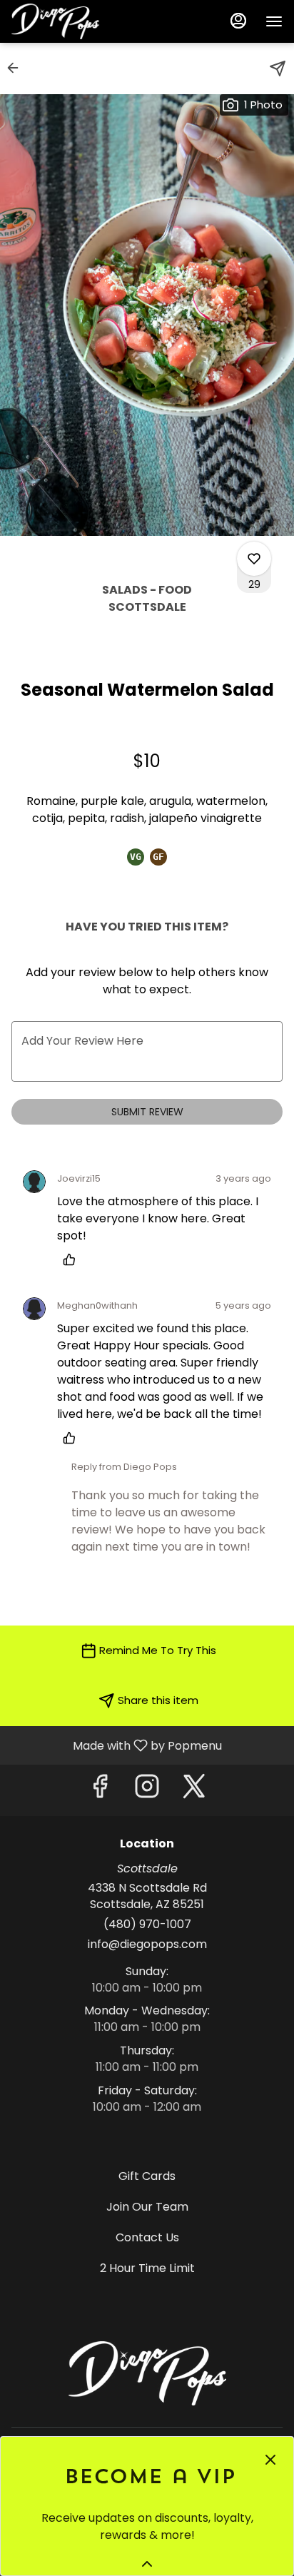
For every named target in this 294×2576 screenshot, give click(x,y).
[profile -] (238, 21)
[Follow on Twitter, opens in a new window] (194, 1790)
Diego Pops (147, 2373)
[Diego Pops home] (76, 21)
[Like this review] (73, 1259)
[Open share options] (278, 69)
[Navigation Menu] (274, 21)
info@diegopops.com (147, 1944)
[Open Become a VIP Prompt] (147, 2564)
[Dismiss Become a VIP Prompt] (270, 2460)
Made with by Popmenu (116, 1745)
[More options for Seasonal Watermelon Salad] (254, 559)
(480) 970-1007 (147, 1925)
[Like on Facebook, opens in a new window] (100, 1790)
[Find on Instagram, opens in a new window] (147, 1790)
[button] (17, 68)
